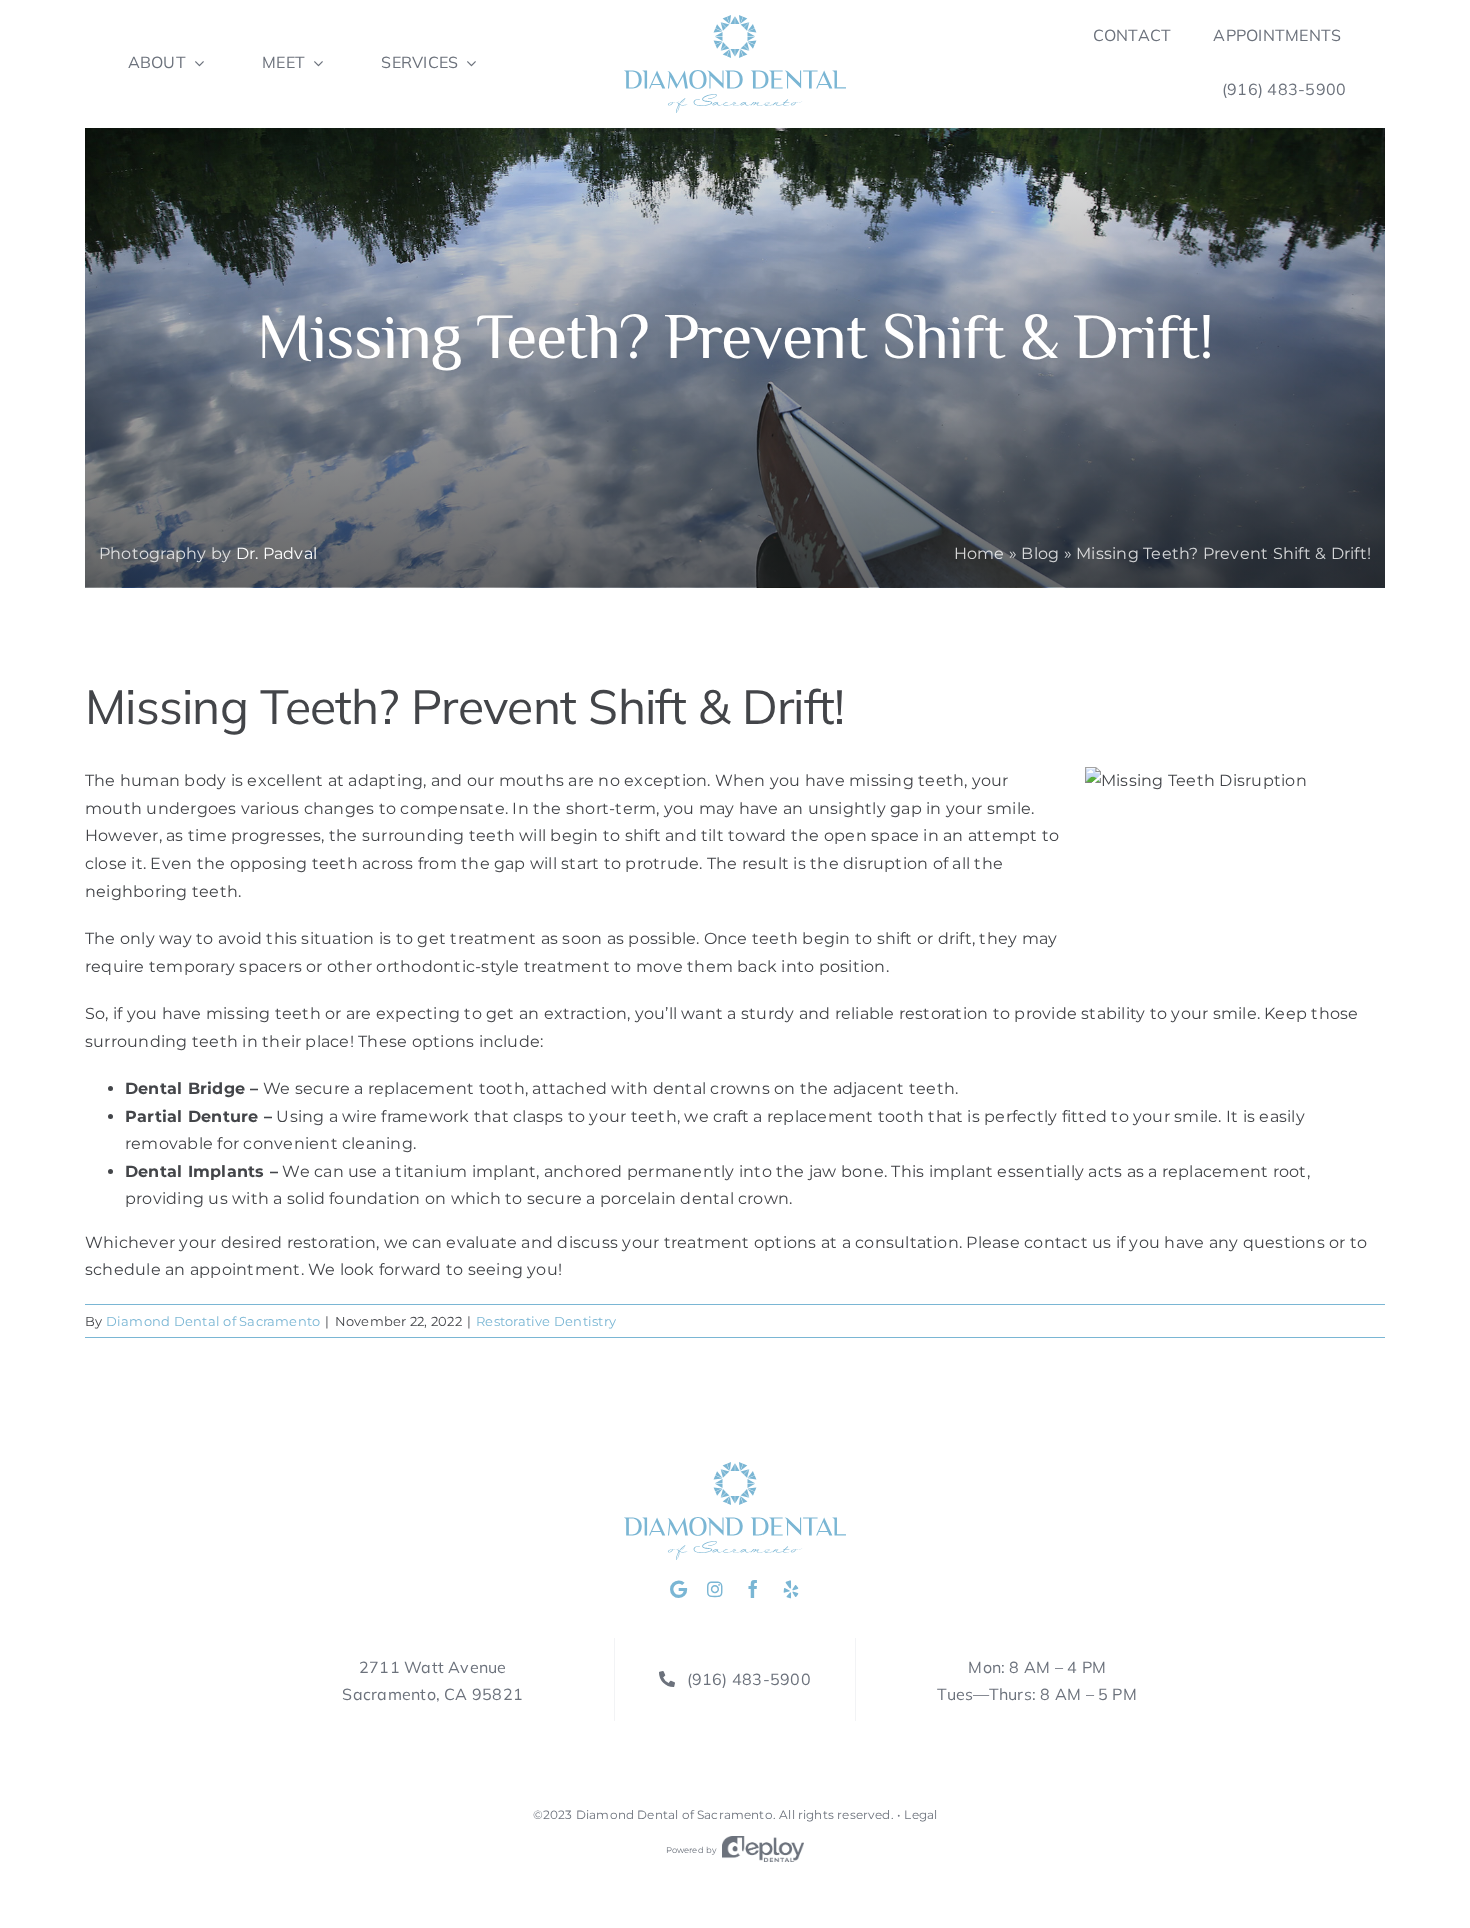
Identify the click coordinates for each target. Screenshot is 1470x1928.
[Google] (678, 1589)
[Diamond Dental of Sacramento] (735, 22)
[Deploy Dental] (763, 1850)
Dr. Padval (276, 553)
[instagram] (715, 1589)
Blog (1040, 553)
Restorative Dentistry (546, 1321)
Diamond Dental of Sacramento (213, 1321)
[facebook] (753, 1589)
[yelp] (791, 1589)
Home (979, 553)
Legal (920, 1814)
